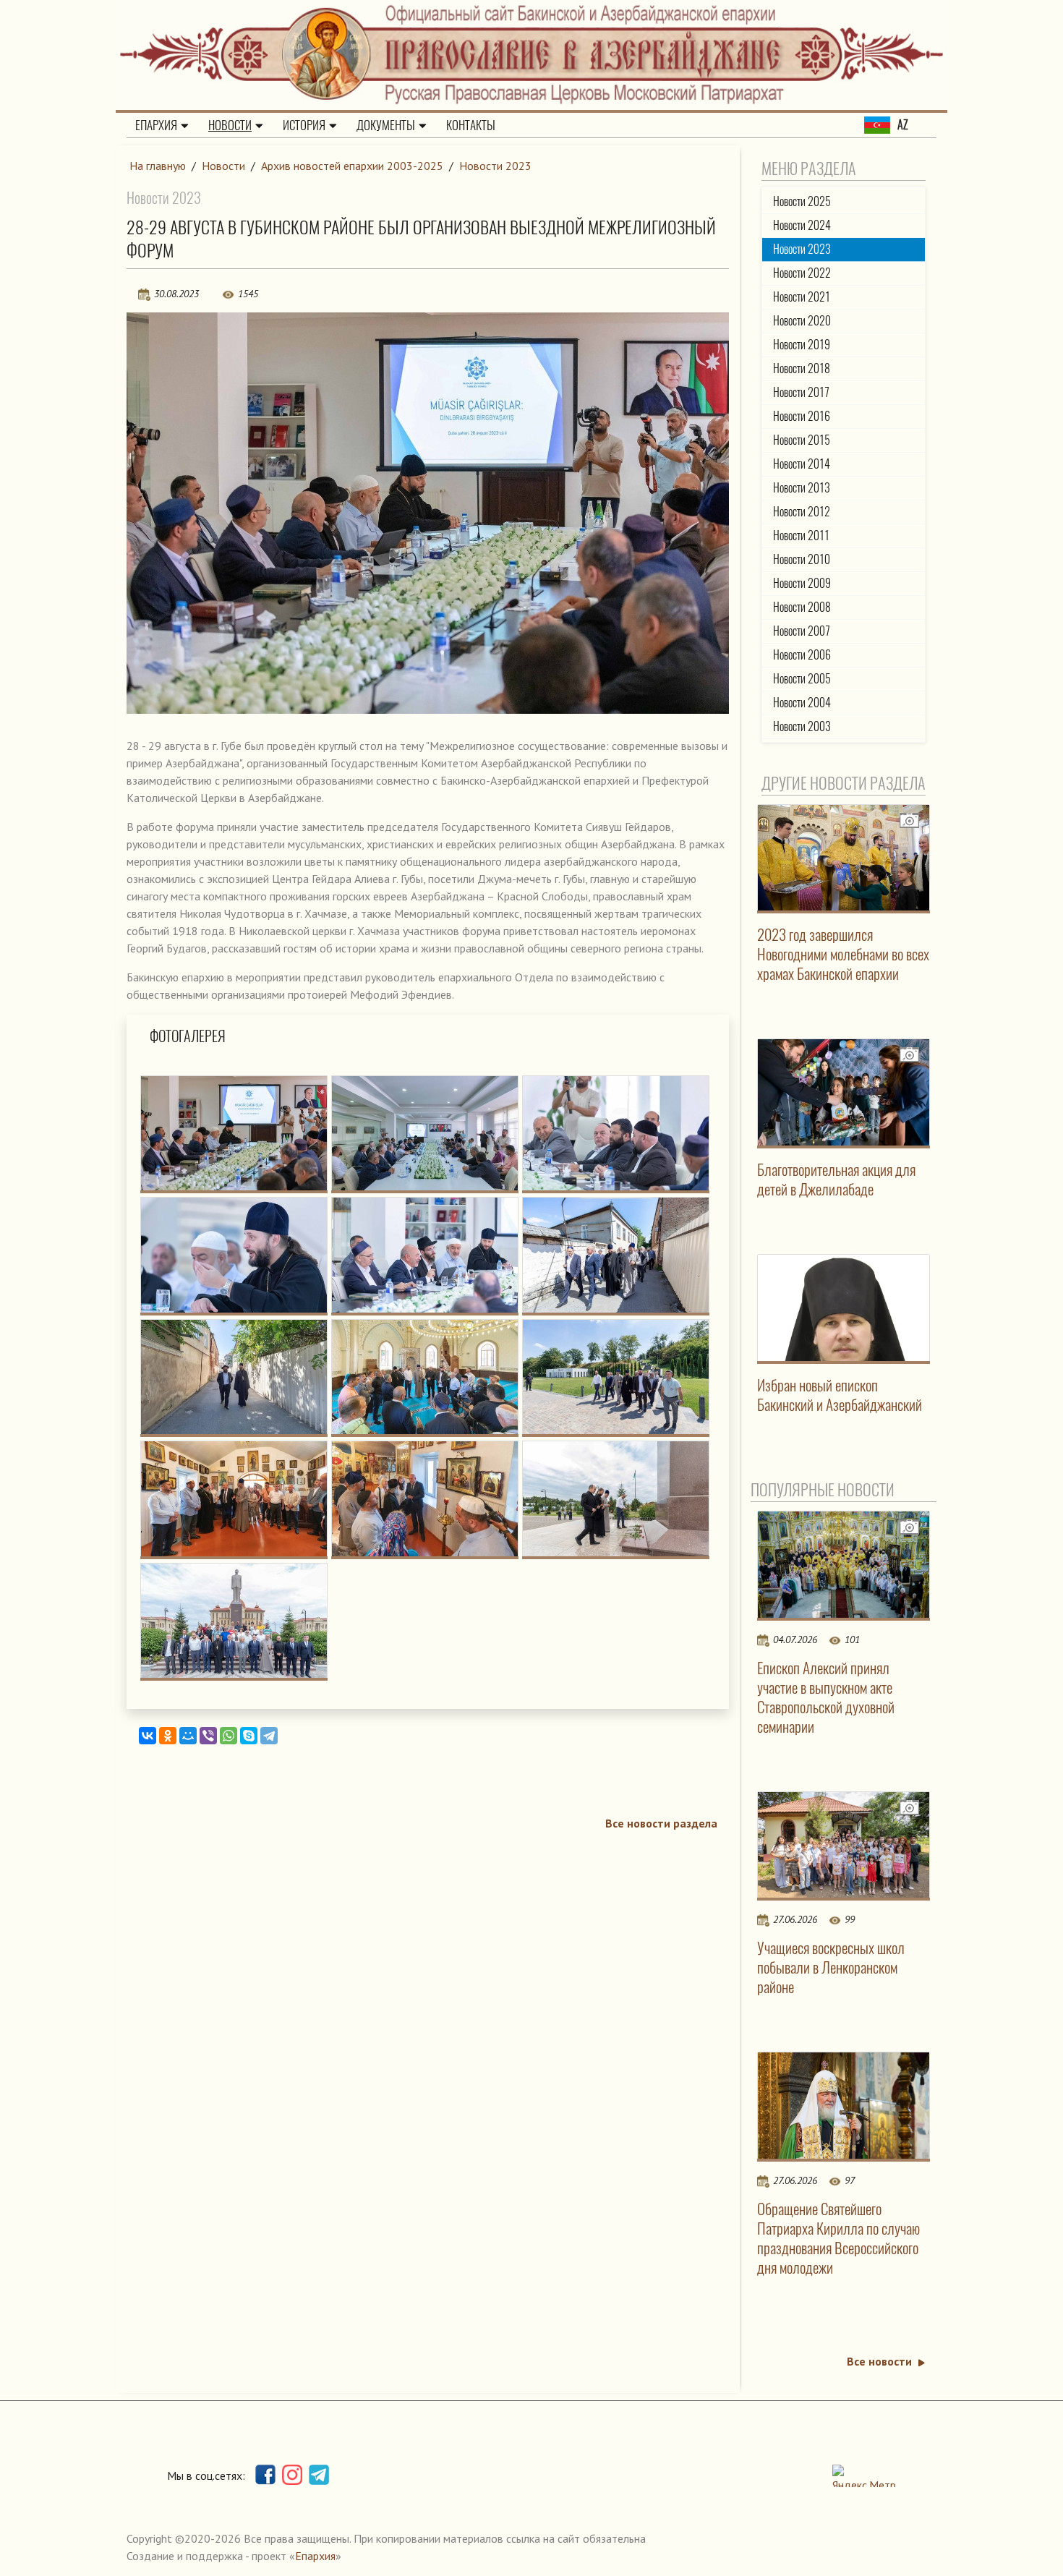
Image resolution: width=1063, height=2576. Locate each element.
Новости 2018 (802, 368)
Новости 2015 (802, 440)
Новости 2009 (802, 583)
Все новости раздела (661, 1823)
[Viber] (208, 1736)
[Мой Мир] (188, 1736)
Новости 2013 (802, 488)
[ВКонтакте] (148, 1736)
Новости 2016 (802, 416)
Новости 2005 (802, 679)
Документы (386, 125)
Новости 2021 (802, 297)
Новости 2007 (802, 631)
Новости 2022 (802, 273)
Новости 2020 (802, 321)
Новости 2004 (802, 703)
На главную (158, 166)
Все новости (879, 2361)
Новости (230, 125)
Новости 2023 (495, 166)
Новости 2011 (801, 536)
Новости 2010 (802, 559)
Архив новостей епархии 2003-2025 (352, 166)
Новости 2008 (802, 607)
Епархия (156, 125)
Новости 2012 (802, 512)
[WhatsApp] (229, 1736)
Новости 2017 (801, 392)
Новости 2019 (802, 345)
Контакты (471, 125)
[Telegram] (269, 1736)
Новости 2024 (802, 225)
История (304, 125)
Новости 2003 (802, 726)
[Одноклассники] (168, 1736)
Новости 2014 (802, 464)
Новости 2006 (802, 655)
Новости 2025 (802, 201)
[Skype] (249, 1736)
